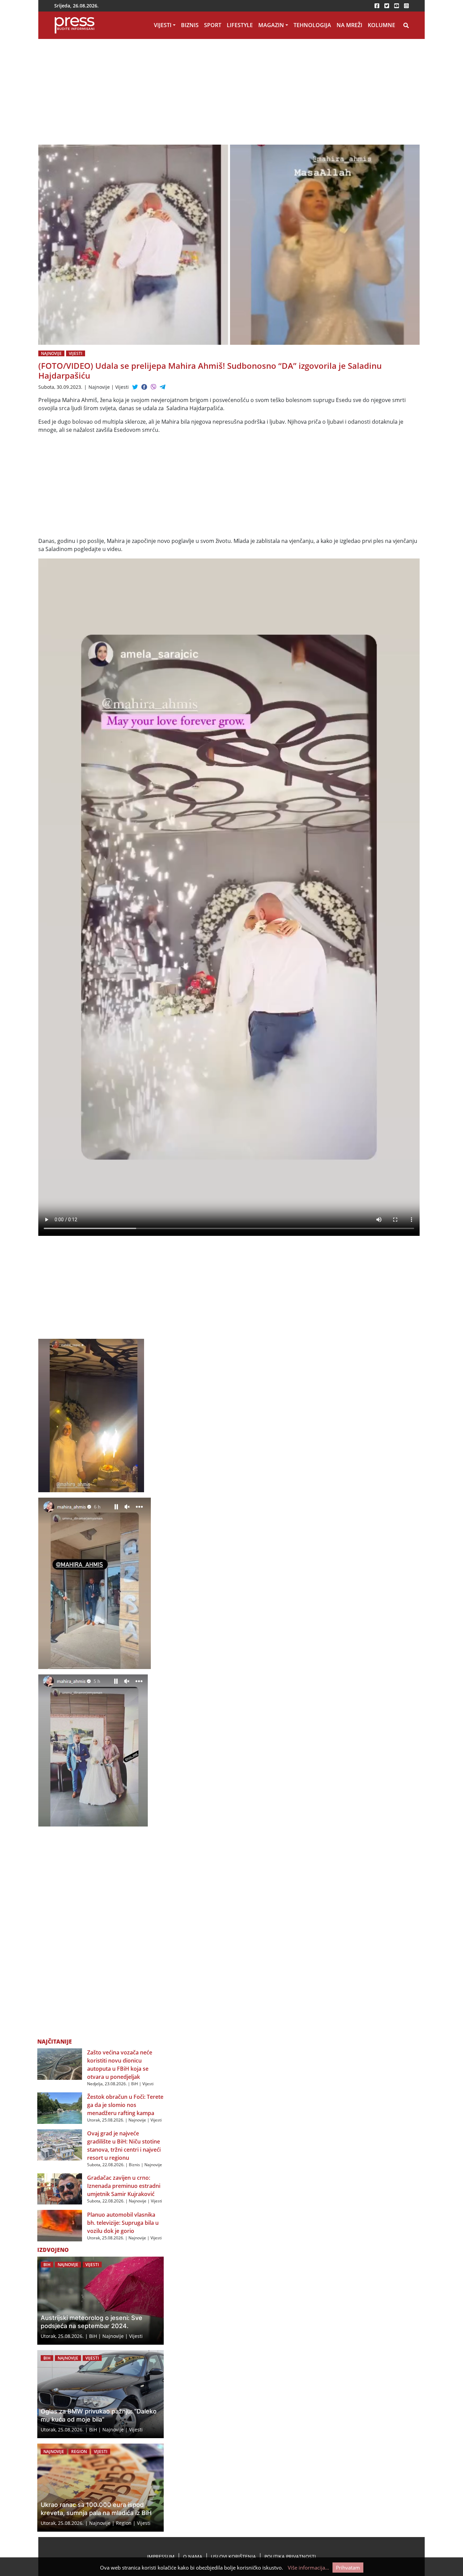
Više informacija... (308, 2568)
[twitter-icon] (387, 6)
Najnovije (51, 353)
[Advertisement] (229, 94)
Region (79, 2452)
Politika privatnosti (290, 2557)
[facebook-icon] (377, 6)
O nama (193, 2557)
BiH (135, 2084)
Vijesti (163, 25)
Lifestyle (240, 25)
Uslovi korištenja (233, 2557)
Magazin (271, 25)
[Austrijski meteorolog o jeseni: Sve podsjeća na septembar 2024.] (100, 2301)
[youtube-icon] (397, 6)
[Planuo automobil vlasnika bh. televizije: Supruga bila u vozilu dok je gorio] (60, 2225)
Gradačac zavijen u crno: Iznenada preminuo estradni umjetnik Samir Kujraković (124, 2186)
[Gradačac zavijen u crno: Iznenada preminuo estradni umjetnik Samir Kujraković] (60, 2188)
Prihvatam (348, 2568)
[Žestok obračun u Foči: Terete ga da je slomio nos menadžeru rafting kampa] (60, 2108)
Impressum (161, 2557)
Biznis (190, 25)
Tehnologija (312, 25)
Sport (213, 25)
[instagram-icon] (406, 6)
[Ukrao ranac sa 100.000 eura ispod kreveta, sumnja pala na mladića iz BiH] (100, 2488)
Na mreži (349, 25)
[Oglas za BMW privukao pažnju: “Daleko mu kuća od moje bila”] (100, 2394)
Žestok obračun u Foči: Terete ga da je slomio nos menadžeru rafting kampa (125, 2105)
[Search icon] (406, 25)
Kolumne (381, 25)
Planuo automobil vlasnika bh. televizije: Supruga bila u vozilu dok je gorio (123, 2223)
